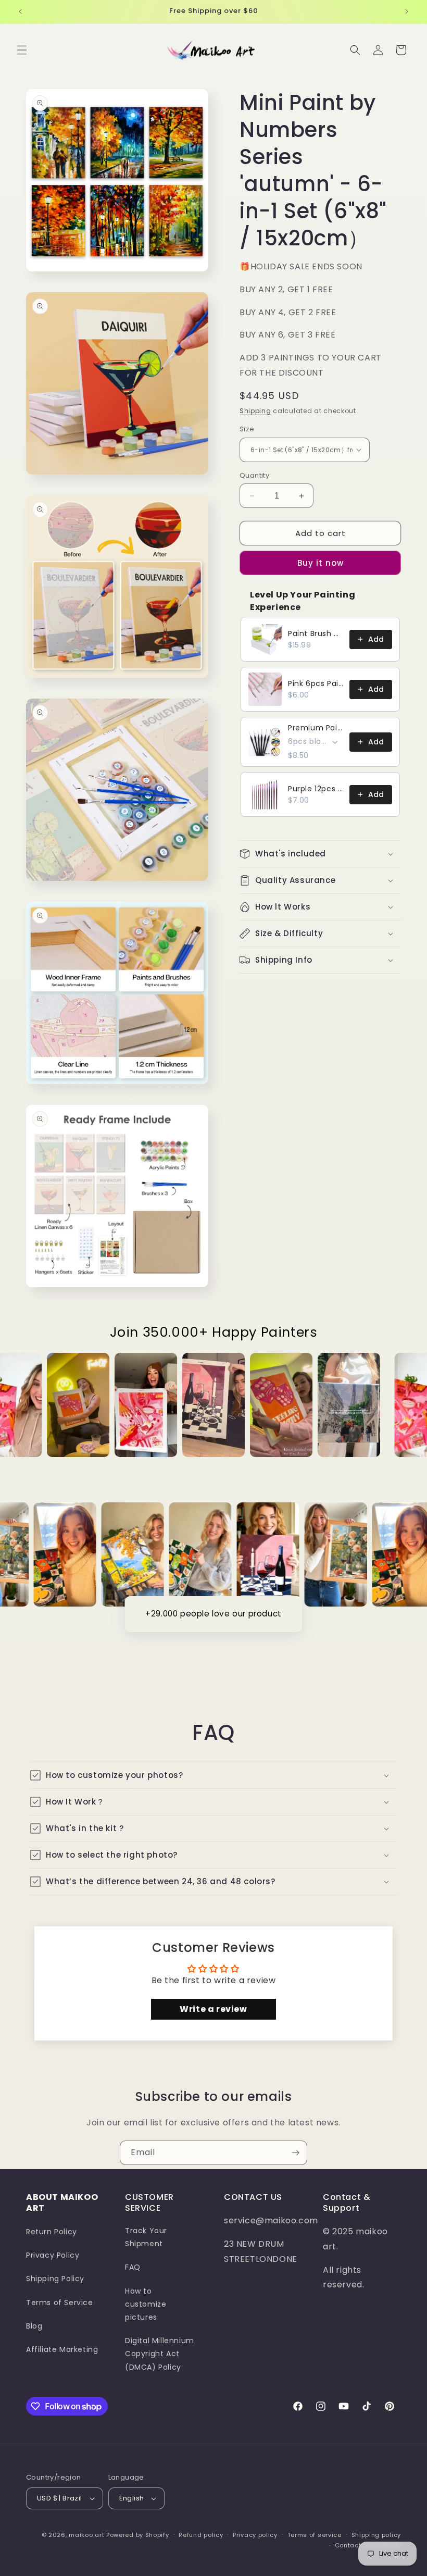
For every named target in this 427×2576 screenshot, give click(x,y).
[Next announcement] (407, 11)
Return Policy (52, 2232)
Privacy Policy (53, 2255)
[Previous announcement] (20, 11)
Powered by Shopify (138, 2535)
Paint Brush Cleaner (316, 633)
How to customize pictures (146, 2304)
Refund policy (201, 2535)
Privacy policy (255, 2535)
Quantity (254, 475)
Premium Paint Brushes (316, 728)
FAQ (133, 2267)
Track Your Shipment (146, 2237)
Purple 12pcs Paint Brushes (316, 789)
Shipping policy (376, 2535)
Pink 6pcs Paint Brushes (316, 683)
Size (247, 429)
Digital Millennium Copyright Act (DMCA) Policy (160, 2354)
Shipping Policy (55, 2279)
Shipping (255, 411)
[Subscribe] (295, 2153)
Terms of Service (60, 2303)
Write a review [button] (213, 2009)
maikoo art (86, 2535)
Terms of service (315, 2535)
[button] (22, 50)
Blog (34, 2326)
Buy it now (321, 563)
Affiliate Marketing (62, 2349)
